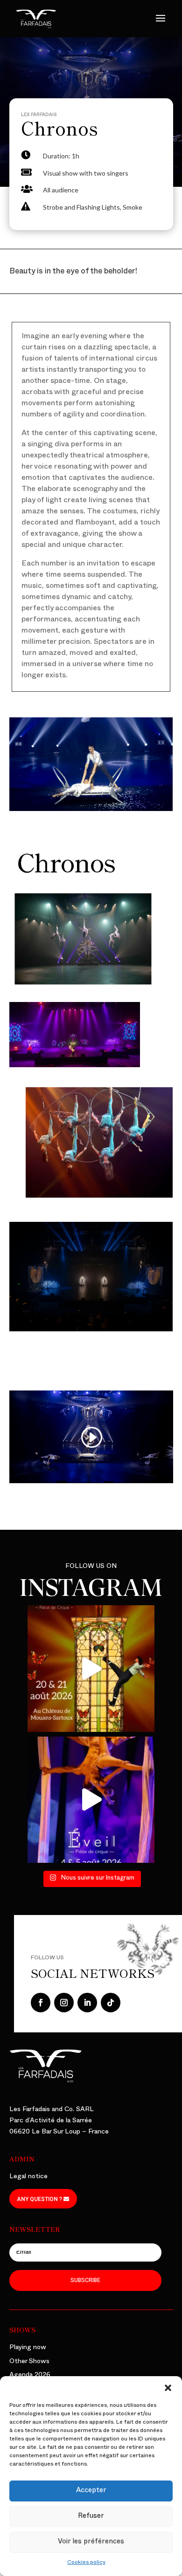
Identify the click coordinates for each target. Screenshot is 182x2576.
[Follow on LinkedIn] (87, 2003)
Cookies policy (86, 2563)
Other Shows (29, 2362)
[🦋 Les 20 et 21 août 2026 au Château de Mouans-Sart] (91, 1669)
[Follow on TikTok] (111, 2003)
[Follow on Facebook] (41, 2003)
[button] (168, 2388)
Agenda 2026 (30, 2375)
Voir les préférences (91, 2542)
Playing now (28, 2348)
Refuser (91, 2517)
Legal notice (28, 2177)
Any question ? (39, 2199)
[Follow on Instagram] (64, 2003)
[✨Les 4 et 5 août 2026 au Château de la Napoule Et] (91, 1800)
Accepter (91, 2491)
